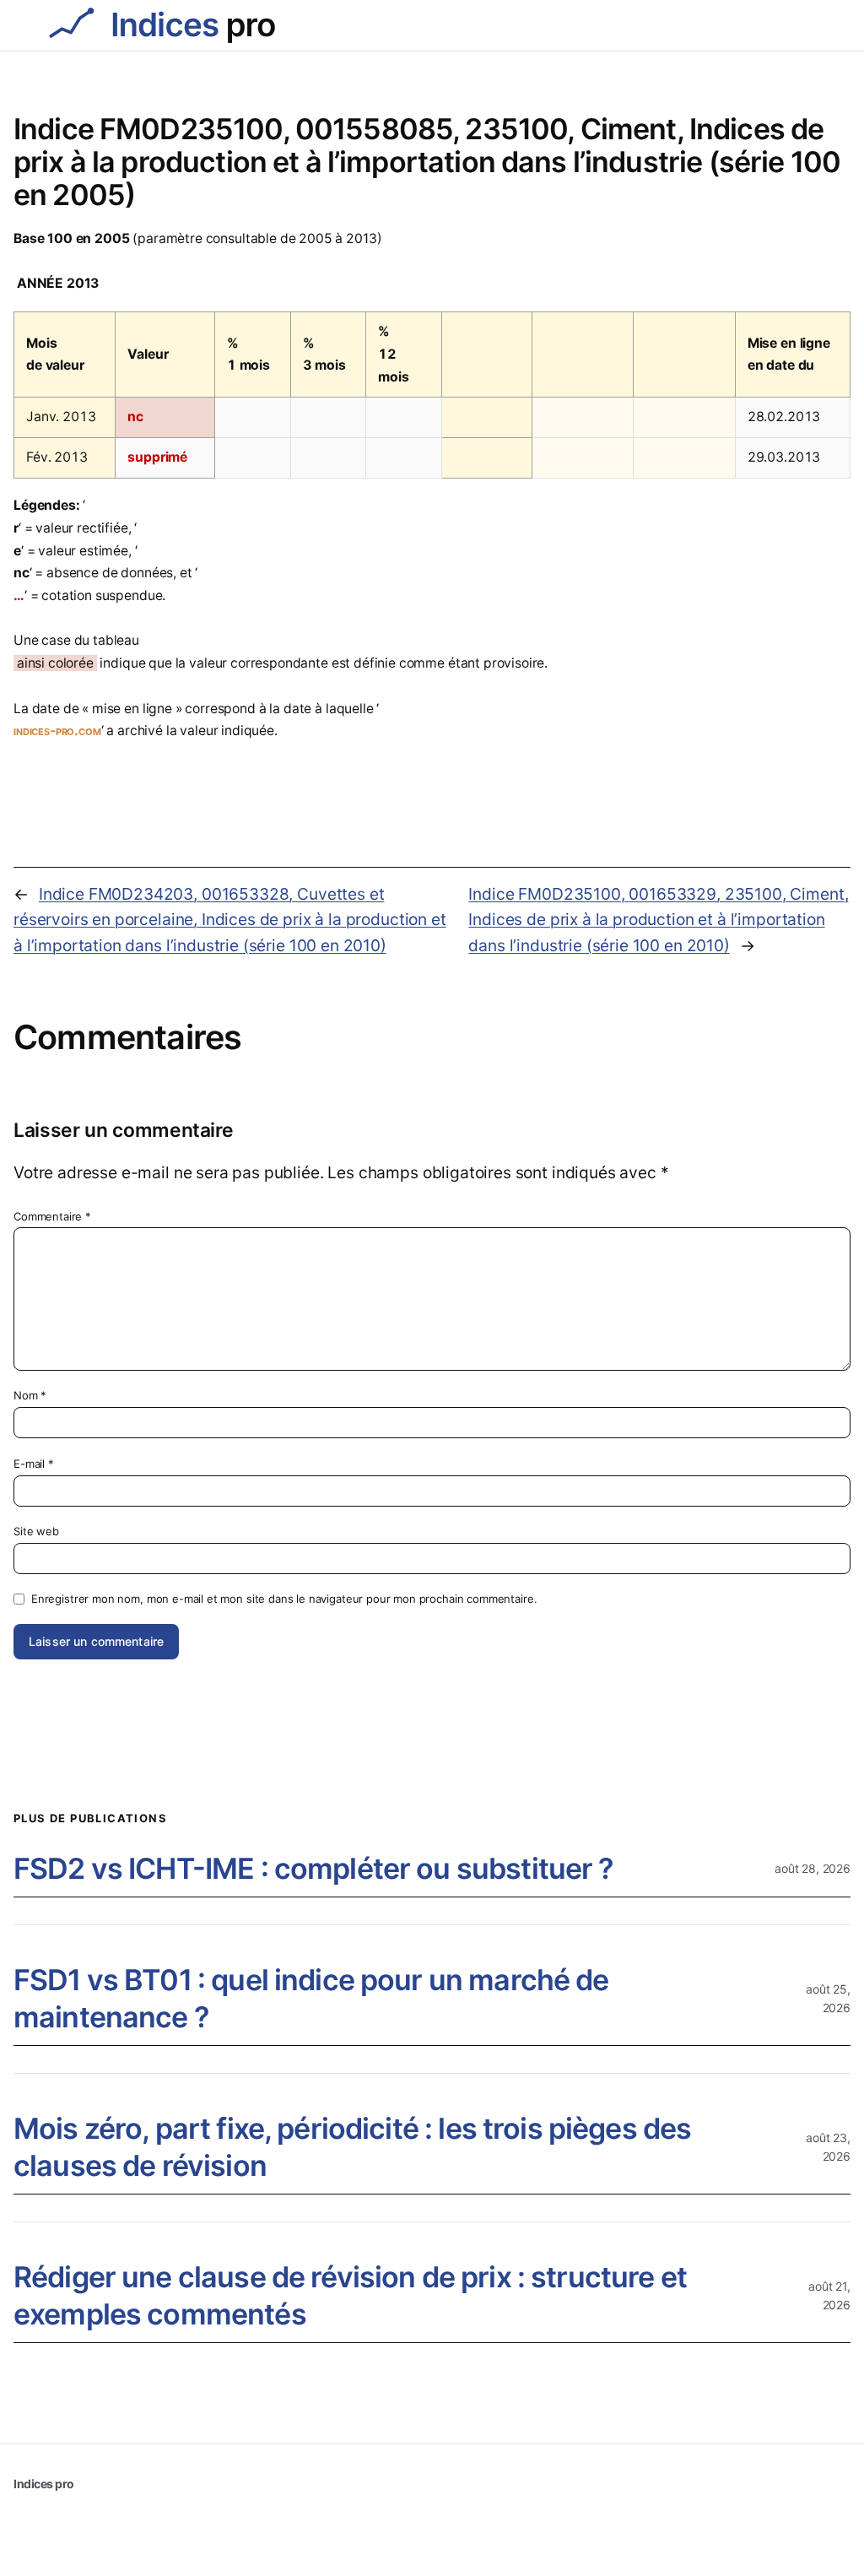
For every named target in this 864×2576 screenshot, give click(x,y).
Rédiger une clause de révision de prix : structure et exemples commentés (350, 2295)
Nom (30, 1395)
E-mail (34, 1464)
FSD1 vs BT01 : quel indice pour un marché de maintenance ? (311, 1998)
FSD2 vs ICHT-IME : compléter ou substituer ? (314, 1868)
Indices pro (44, 2484)
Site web (36, 1531)
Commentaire (52, 1216)
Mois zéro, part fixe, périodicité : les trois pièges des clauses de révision (352, 2147)
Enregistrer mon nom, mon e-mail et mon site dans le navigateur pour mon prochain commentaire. (284, 1599)
